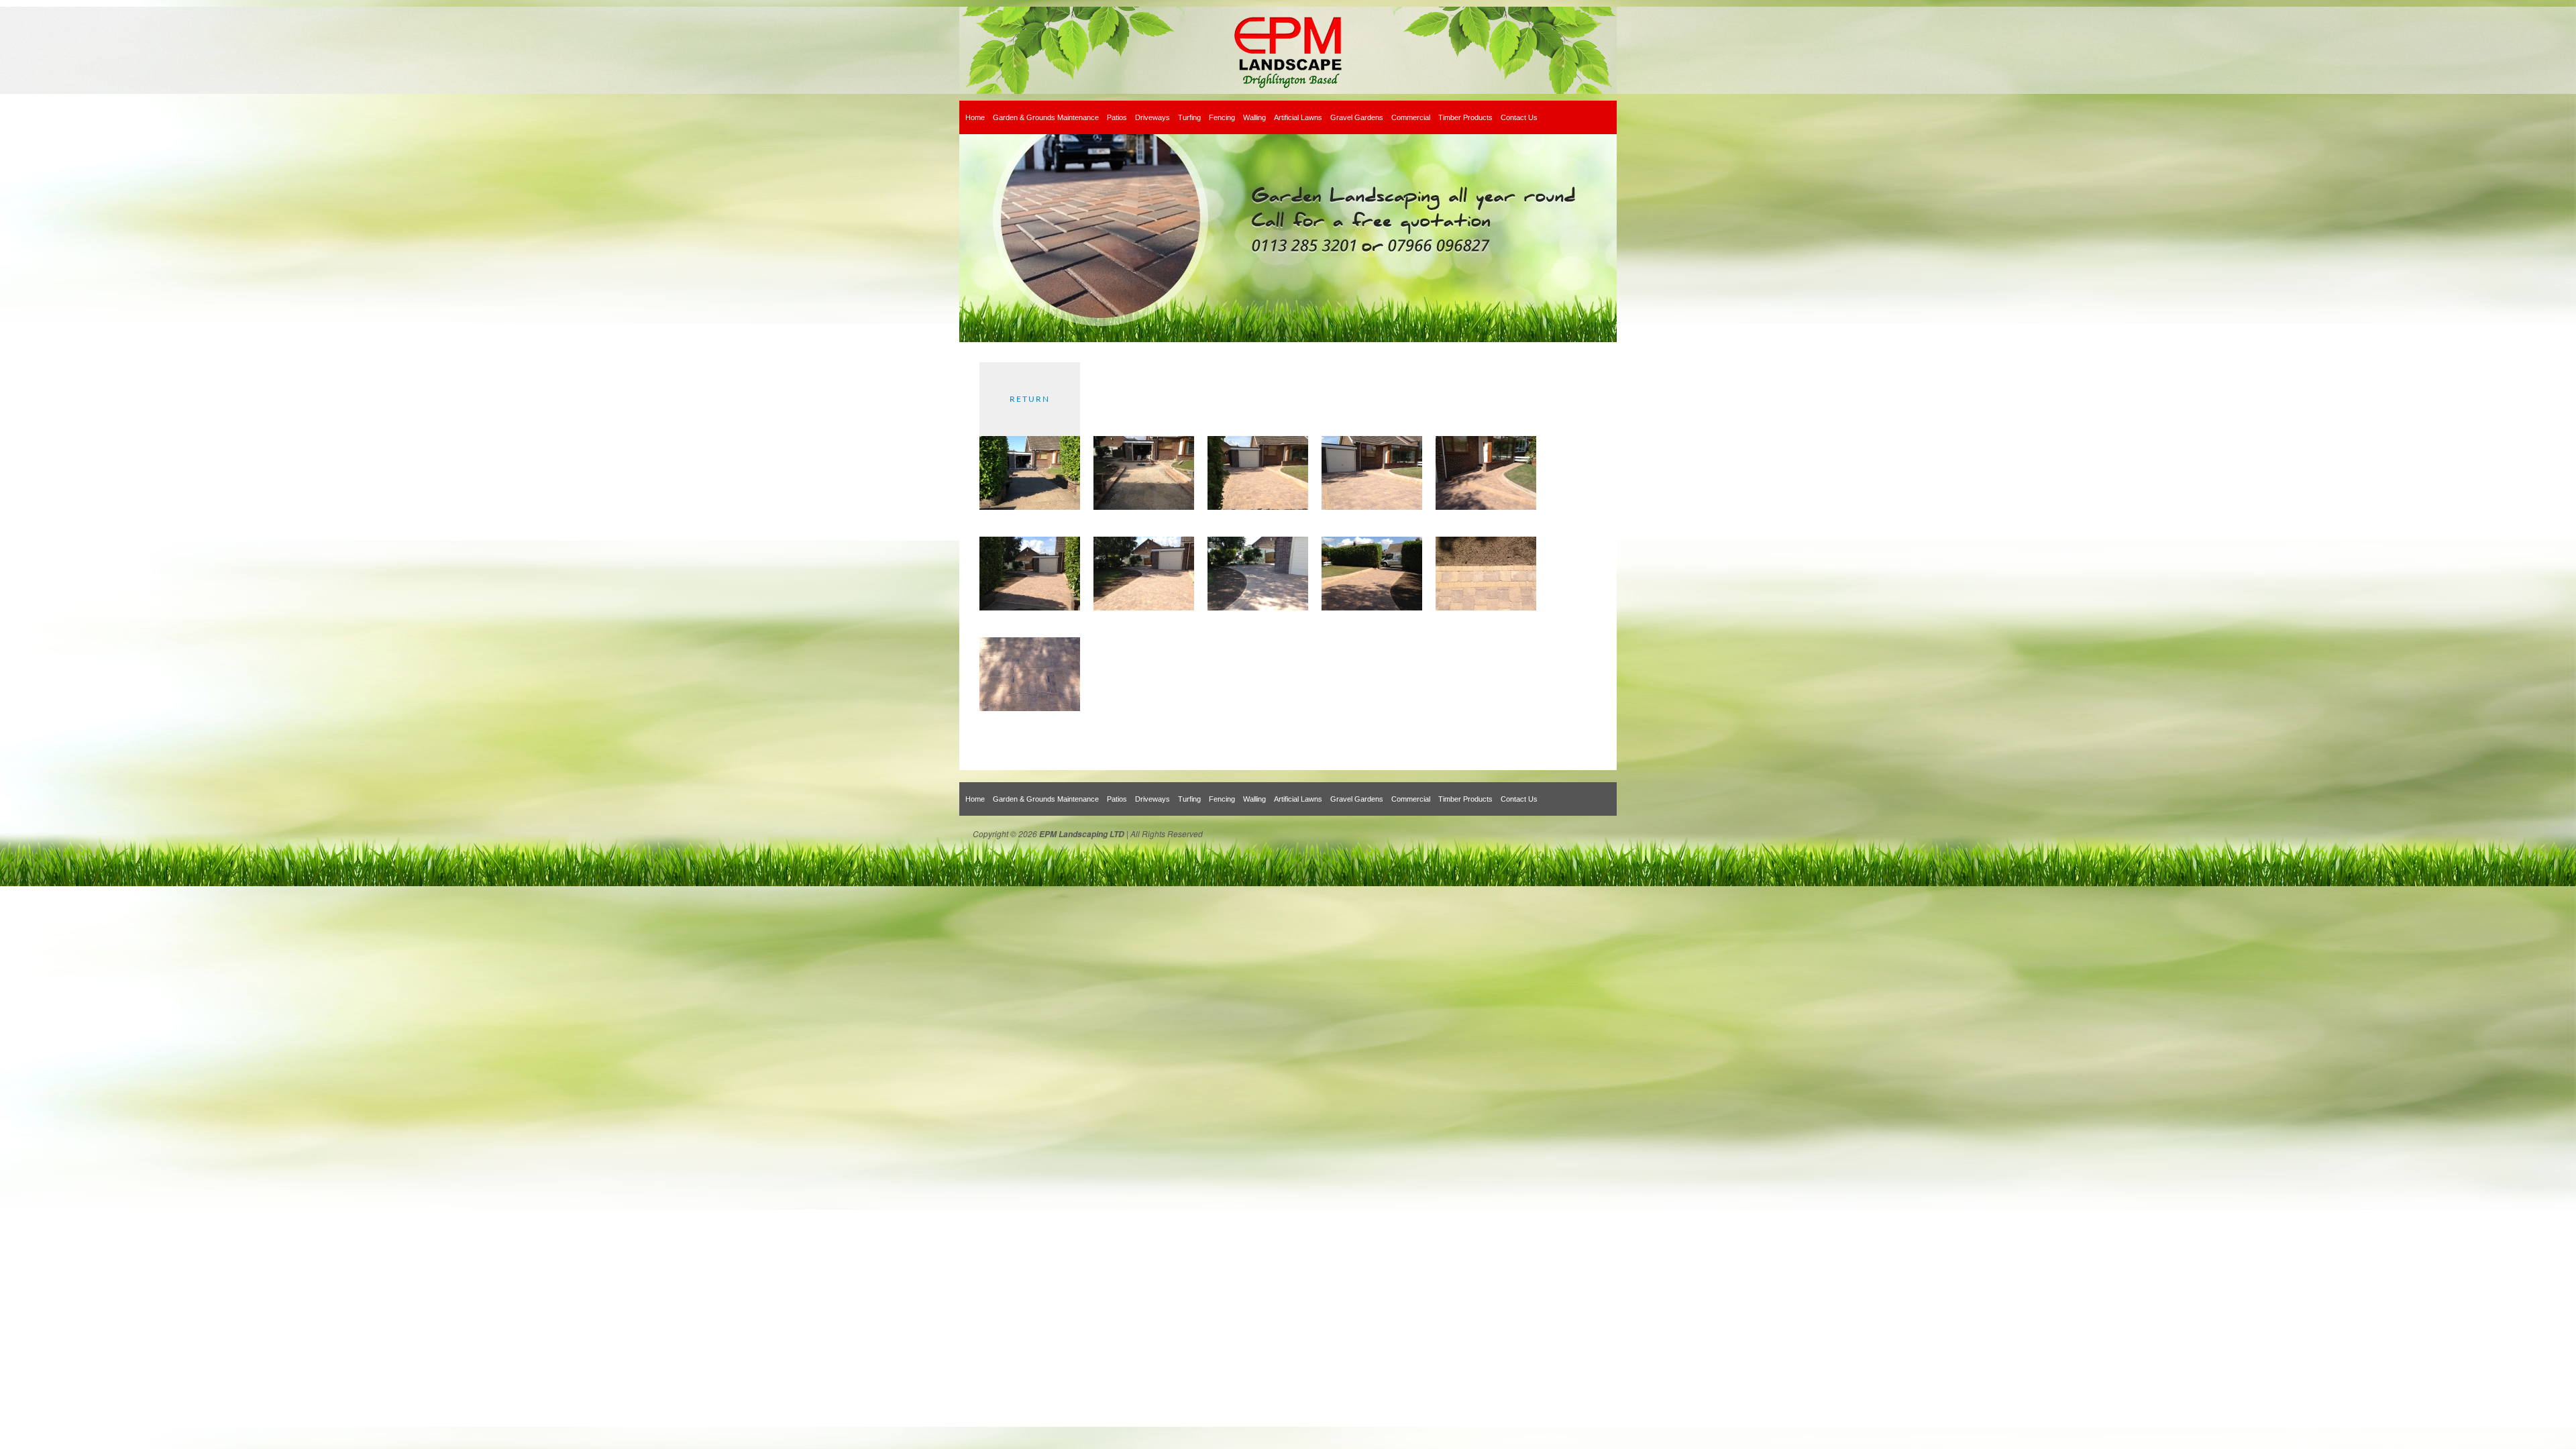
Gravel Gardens (1357, 117)
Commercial (1411, 117)
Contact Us (1519, 117)
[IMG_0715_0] (1486, 507)
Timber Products (1465, 117)
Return (1030, 399)
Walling (1254, 117)
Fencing (1222, 117)
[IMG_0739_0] (1030, 608)
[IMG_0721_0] (1258, 608)
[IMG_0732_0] (1030, 708)
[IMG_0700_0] (1144, 507)
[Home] (1288, 50)
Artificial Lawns (1298, 117)
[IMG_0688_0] (1030, 507)
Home (975, 117)
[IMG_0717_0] (1144, 608)
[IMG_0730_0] (1372, 608)
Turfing (1189, 117)
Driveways (1152, 117)
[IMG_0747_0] (1486, 608)
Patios (1117, 117)
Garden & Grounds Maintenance (1046, 117)
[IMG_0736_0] (1258, 507)
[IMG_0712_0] (1372, 507)
